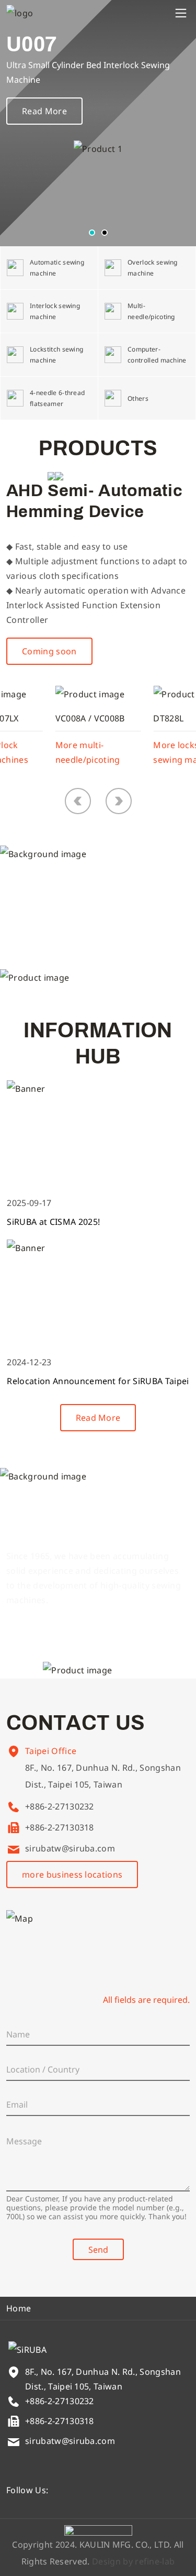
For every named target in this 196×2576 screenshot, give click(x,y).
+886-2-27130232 (60, 1806)
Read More (44, 111)
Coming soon (49, 651)
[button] (92, 233)
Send (98, 2250)
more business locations (72, 1875)
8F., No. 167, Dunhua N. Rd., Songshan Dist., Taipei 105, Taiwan (103, 1776)
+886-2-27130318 (60, 1827)
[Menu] (181, 13)
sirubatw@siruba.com (70, 1848)
